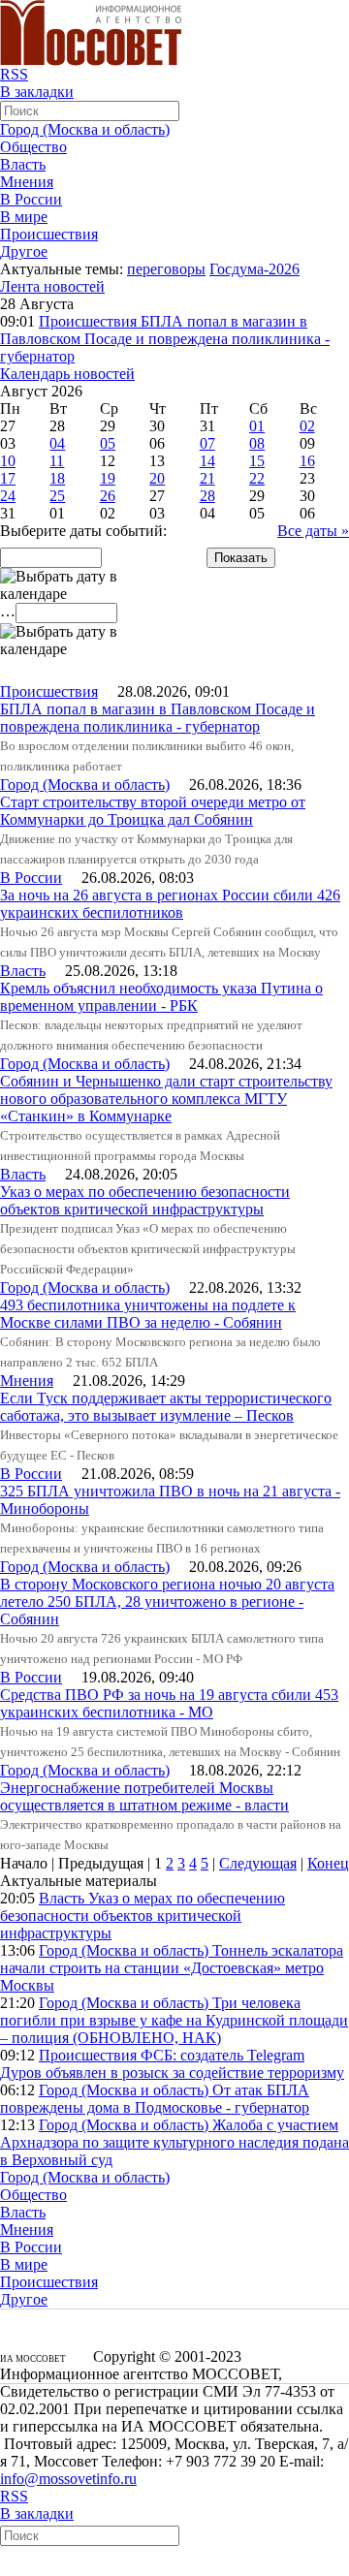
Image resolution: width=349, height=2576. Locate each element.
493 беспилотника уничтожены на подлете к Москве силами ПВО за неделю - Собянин (148, 1314)
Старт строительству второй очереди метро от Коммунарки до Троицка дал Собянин (153, 811)
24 (8, 496)
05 (108, 443)
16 (307, 461)
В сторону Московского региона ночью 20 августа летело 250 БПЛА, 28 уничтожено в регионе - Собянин (167, 1602)
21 (207, 478)
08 (257, 443)
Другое (24, 251)
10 (8, 461)
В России (31, 199)
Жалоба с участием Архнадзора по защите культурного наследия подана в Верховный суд (174, 2142)
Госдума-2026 (254, 269)
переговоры (166, 269)
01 (257, 426)
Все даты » (313, 531)
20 (157, 478)
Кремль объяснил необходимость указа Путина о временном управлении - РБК (161, 997)
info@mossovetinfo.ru (68, 2479)
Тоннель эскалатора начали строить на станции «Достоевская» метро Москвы (172, 1968)
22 (257, 478)
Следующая (258, 1863)
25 (57, 496)
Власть (23, 164)
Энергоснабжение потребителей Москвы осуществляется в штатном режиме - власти (144, 1796)
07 (207, 443)
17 (8, 478)
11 (57, 461)
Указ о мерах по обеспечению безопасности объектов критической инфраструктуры (145, 1200)
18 (57, 478)
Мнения (27, 182)
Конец (328, 1863)
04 (57, 443)
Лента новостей (52, 286)
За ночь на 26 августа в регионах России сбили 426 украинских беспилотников (170, 904)
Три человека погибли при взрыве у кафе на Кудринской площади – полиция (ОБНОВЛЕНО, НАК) (174, 2020)
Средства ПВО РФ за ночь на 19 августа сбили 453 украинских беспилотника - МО (169, 1703)
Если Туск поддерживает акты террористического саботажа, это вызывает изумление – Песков (166, 1407)
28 (207, 496)
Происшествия (49, 234)
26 (108, 496)
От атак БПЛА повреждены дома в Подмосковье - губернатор (155, 2099)
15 (257, 461)
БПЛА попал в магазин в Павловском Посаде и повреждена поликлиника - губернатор (165, 339)
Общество (33, 147)
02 (307, 426)
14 (207, 461)
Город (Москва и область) (85, 129)
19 (108, 478)
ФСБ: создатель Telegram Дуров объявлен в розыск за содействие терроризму (172, 2064)
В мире (24, 217)
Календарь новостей (67, 374)
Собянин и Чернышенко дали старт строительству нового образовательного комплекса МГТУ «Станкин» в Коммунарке (166, 1099)
